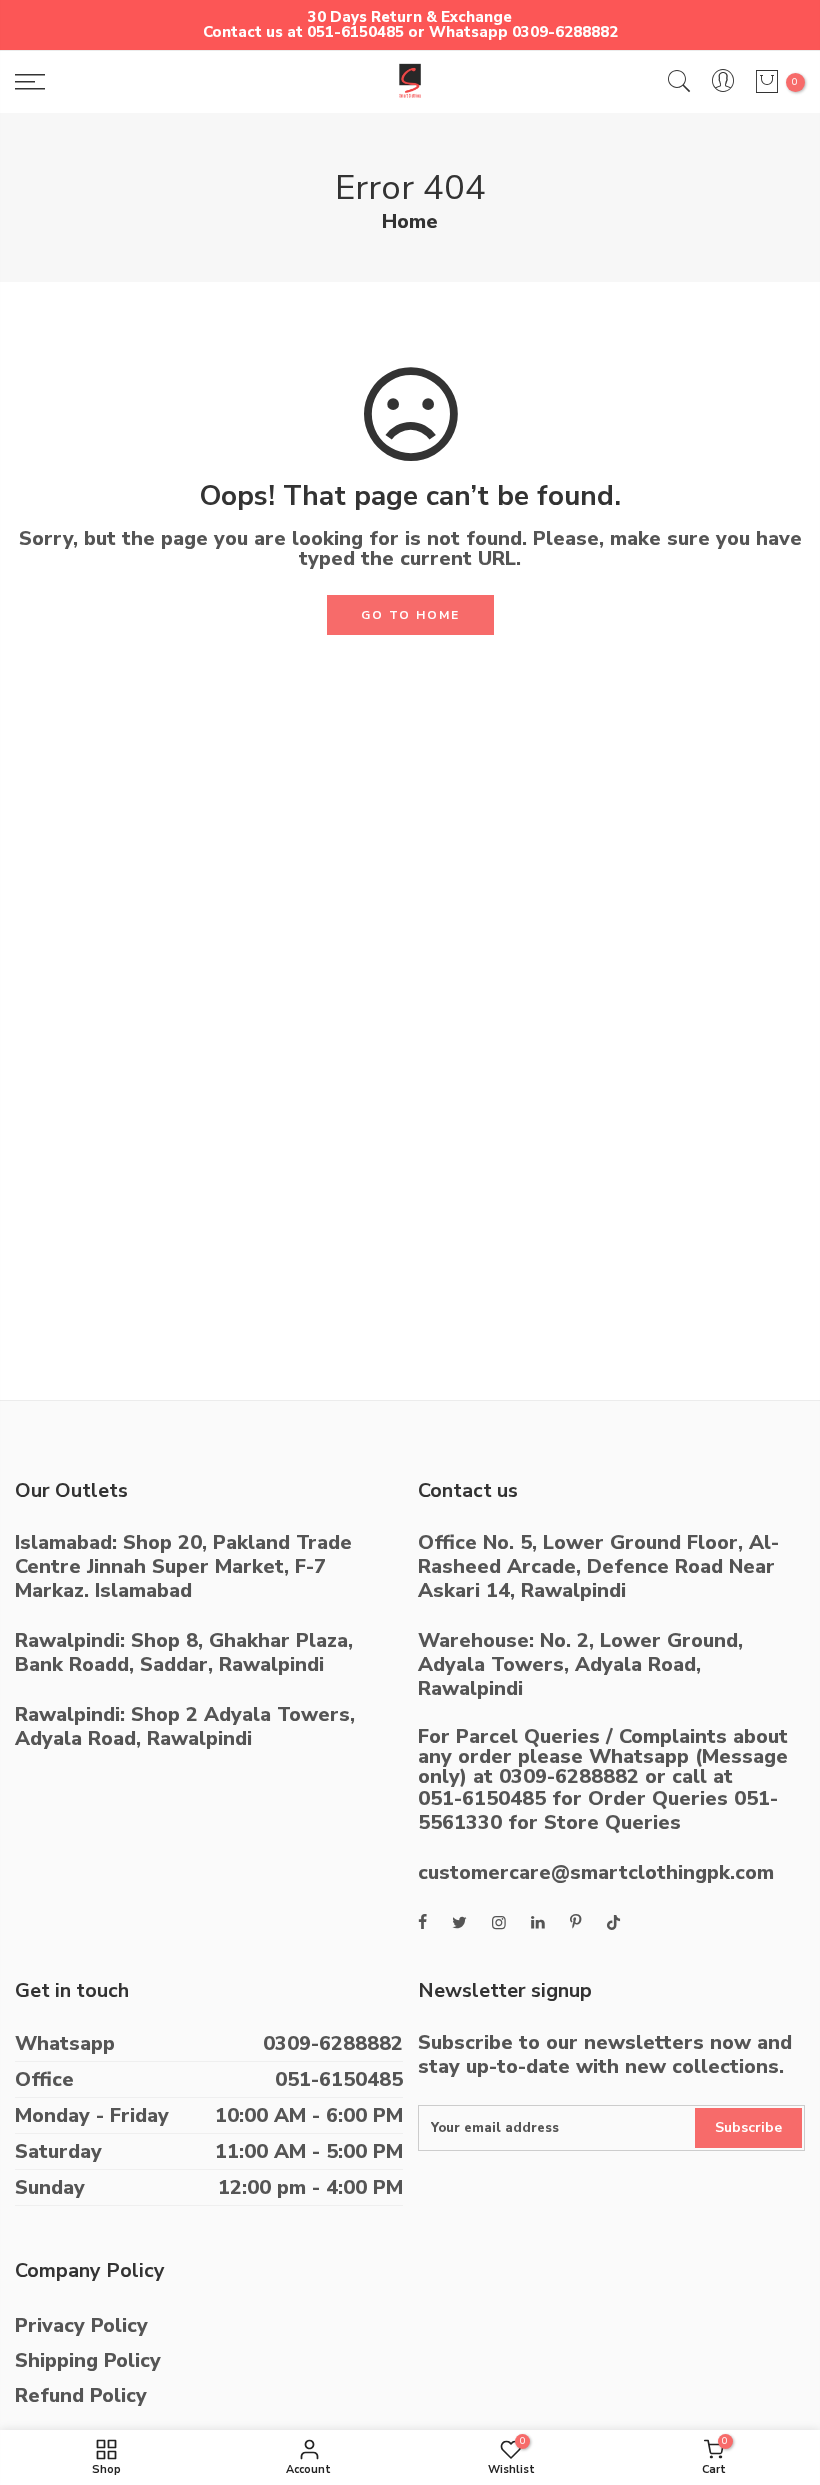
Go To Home (410, 615)
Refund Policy (81, 2395)
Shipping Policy (88, 2360)
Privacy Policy (81, 2325)
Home (410, 222)
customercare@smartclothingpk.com (596, 1872)
